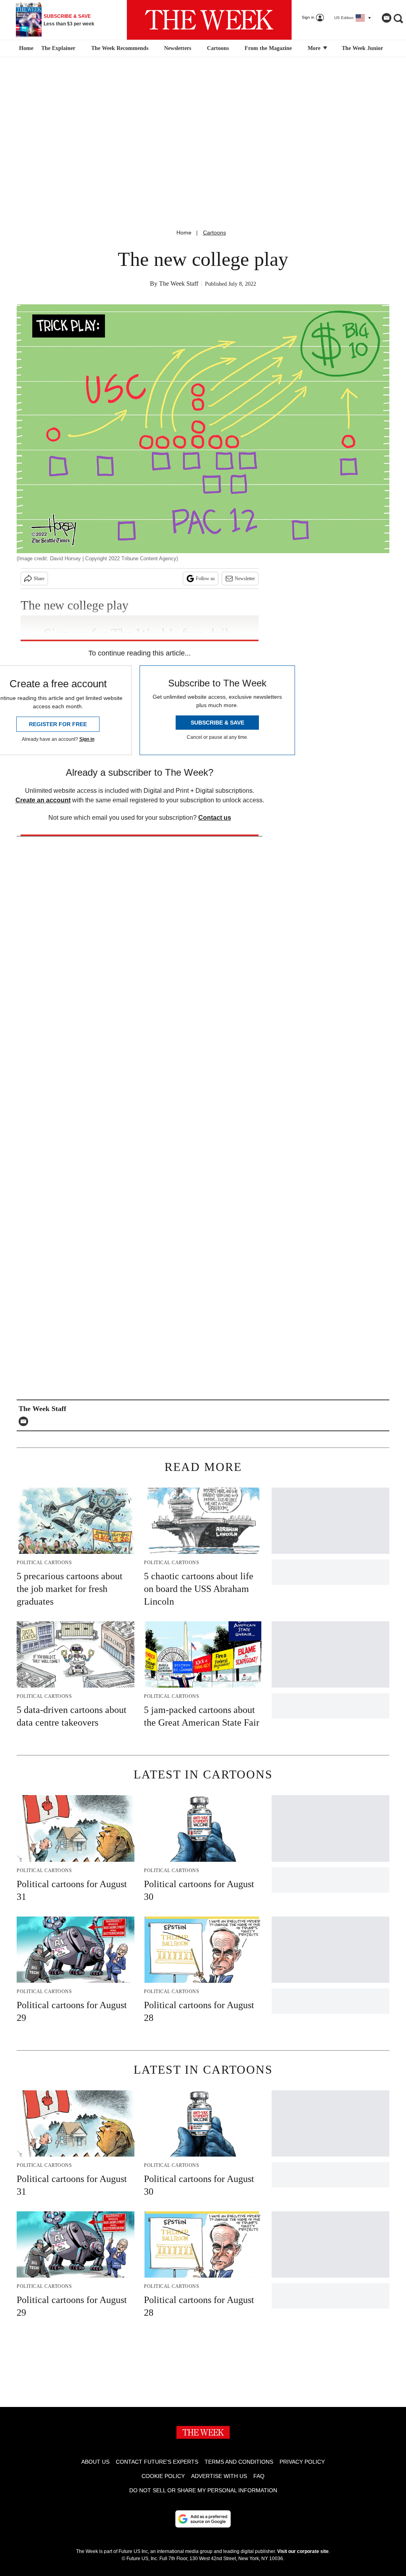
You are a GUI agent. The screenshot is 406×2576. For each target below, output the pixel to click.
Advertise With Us (219, 2476)
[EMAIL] (25, 1421)
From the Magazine (268, 48)
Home (184, 233)
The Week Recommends (120, 48)
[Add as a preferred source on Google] (203, 2519)
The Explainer (58, 48)
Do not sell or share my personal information (203, 2490)
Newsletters (178, 48)
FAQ (259, 2476)
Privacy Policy (302, 2462)
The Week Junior (362, 48)
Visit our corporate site (303, 2551)
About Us (95, 2462)
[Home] (25, 48)
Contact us (215, 818)
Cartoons (218, 48)
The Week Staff (179, 284)
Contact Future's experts (157, 2462)
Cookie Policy (163, 2476)
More (315, 48)
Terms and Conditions (239, 2462)
